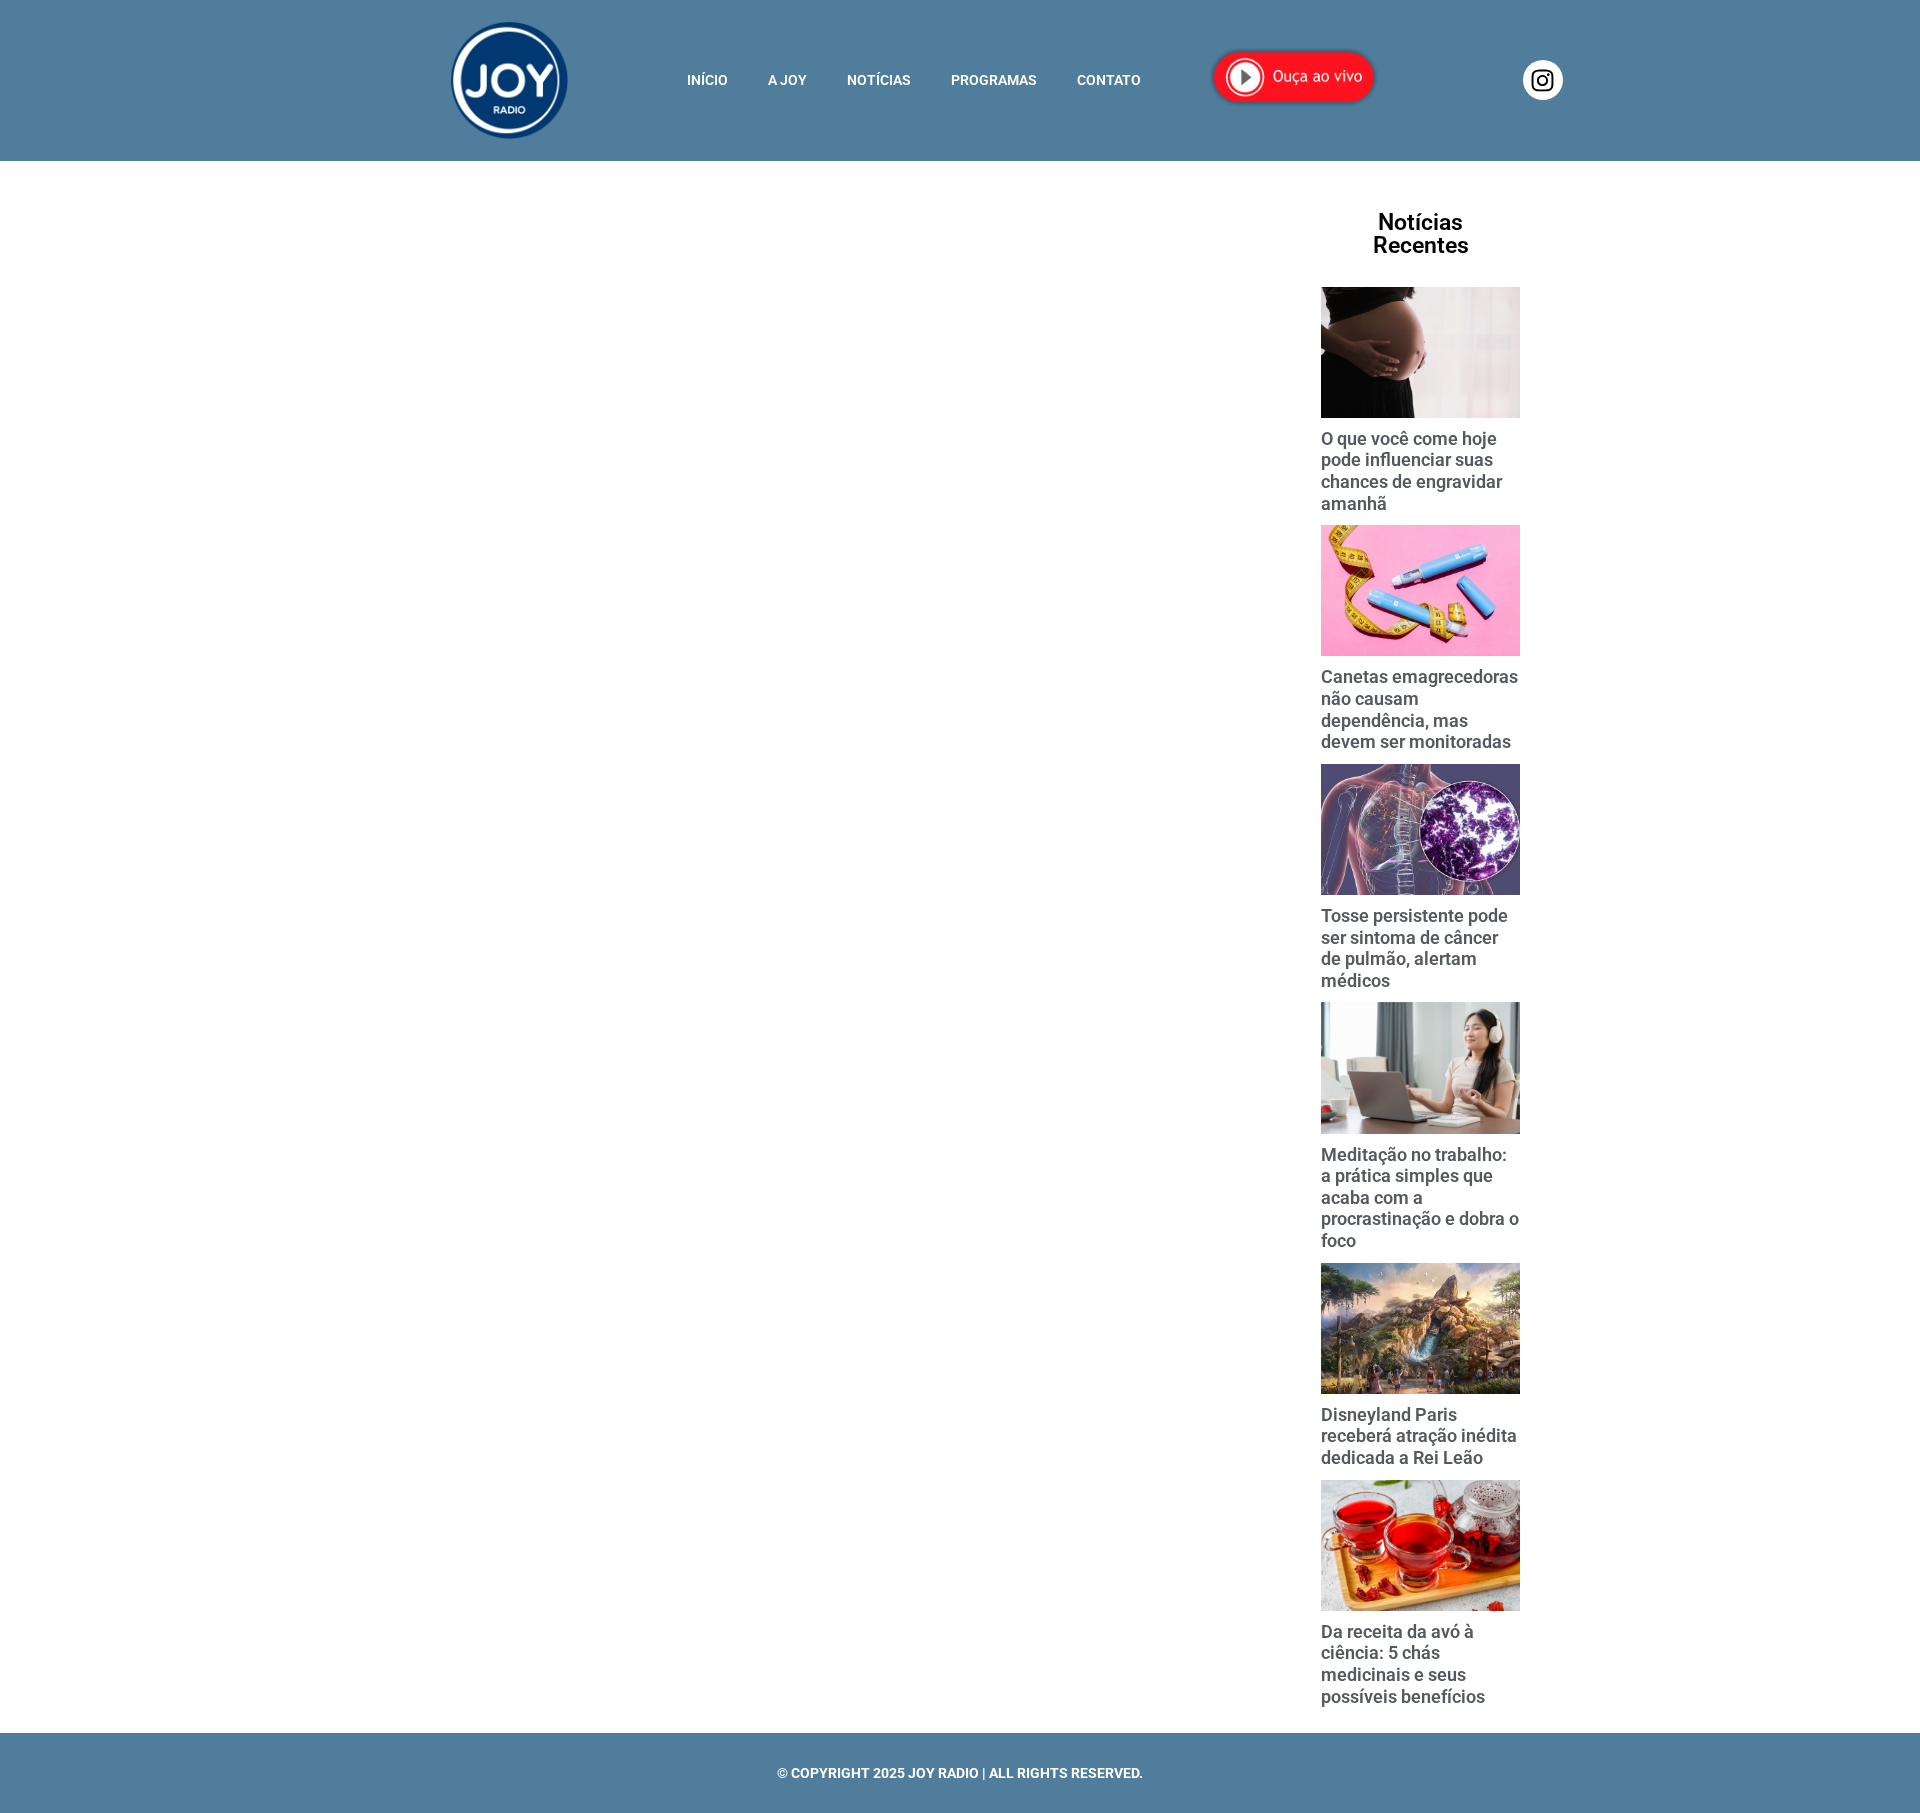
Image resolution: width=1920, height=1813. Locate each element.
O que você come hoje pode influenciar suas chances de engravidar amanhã (1411, 471)
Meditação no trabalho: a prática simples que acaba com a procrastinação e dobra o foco (1420, 1197)
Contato (1109, 80)
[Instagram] (1543, 80)
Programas (994, 80)
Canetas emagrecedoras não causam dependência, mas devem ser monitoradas (1419, 709)
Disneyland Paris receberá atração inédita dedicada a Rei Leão (1419, 1436)
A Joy (787, 80)
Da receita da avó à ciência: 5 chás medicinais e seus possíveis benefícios (1403, 1664)
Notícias (879, 80)
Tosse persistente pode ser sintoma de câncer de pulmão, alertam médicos (1414, 948)
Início (707, 80)
